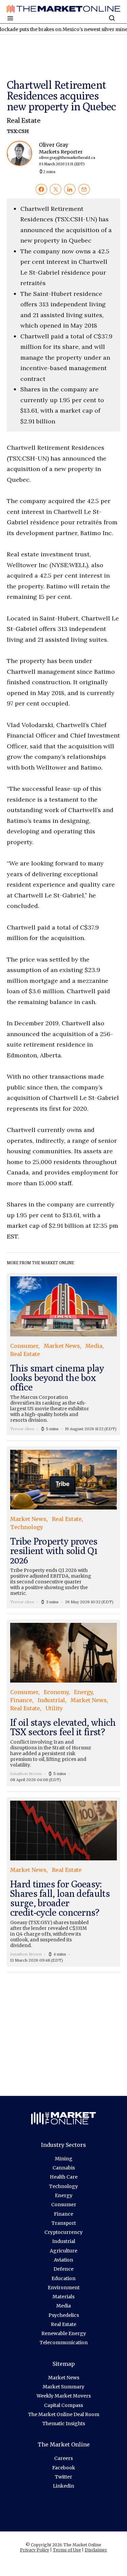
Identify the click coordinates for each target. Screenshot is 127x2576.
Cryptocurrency (63, 2232)
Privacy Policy (35, 2550)
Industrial (64, 2241)
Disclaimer (96, 2550)
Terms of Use (67, 2550)
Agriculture (63, 2251)
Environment (64, 2288)
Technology (63, 2186)
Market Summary (63, 2387)
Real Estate (24, 120)
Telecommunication (64, 2343)
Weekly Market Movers (64, 2396)
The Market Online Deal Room (64, 2414)
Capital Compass (63, 2405)
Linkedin (63, 2486)
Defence (63, 2269)
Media (63, 2306)
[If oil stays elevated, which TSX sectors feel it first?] (63, 1703)
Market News (64, 2378)
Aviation (63, 2260)
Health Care (64, 2177)
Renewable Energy (64, 2333)
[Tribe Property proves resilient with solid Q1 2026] (63, 1527)
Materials (63, 2297)
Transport (64, 2223)
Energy (64, 2195)
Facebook (64, 2468)
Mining (64, 2159)
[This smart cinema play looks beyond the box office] (63, 1354)
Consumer (64, 2205)
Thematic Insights (64, 2423)
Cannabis (64, 2168)
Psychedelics (64, 2315)
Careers (63, 2458)
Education (63, 2278)
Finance (63, 2214)
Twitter (63, 2477)
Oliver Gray (67, 154)
